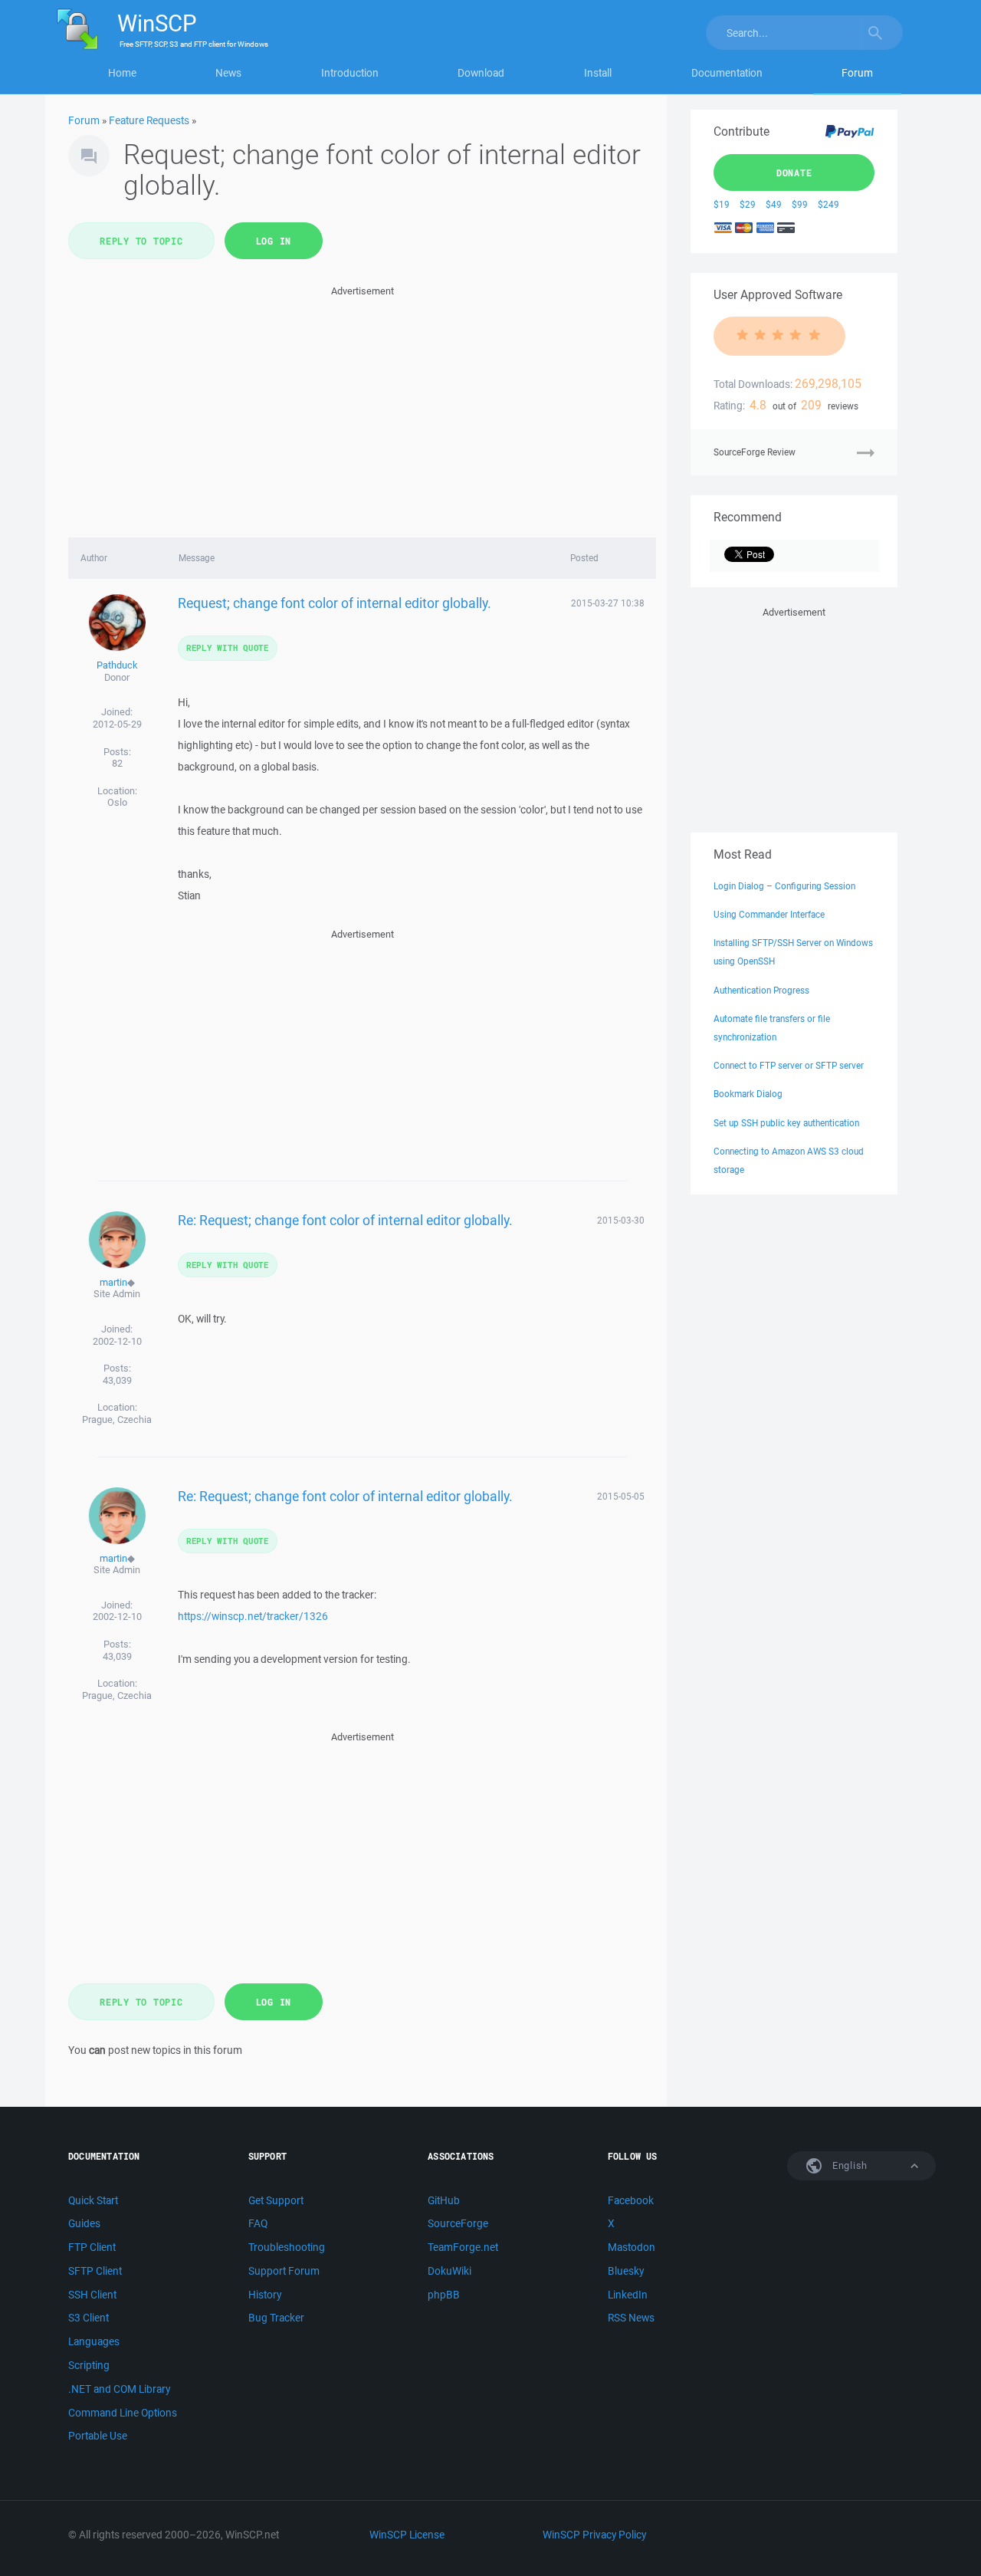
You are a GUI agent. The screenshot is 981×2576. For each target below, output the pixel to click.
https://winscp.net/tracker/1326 (253, 1616)
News (228, 73)
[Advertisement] (362, 407)
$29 (748, 204)
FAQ (258, 2223)
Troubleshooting (287, 2247)
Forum (857, 73)
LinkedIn (628, 2295)
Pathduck (117, 665)
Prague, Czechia (117, 1419)
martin (113, 1282)
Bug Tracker (276, 2318)
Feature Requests (149, 120)
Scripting (89, 2365)
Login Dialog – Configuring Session (784, 886)
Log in (274, 241)
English (848, 2165)
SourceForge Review (755, 452)
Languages (94, 2341)
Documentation (727, 73)
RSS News (631, 2318)
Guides (84, 2223)
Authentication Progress (761, 990)
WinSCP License (407, 2535)
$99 (800, 204)
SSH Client (92, 2295)
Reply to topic (141, 241)
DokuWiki (449, 2271)
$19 (722, 204)
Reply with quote (228, 647)
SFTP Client (95, 2271)
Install (598, 73)
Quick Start (93, 2200)
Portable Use (98, 2436)
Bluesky (626, 2271)
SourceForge (458, 2223)
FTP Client (92, 2247)
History (265, 2295)
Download (481, 73)
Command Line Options (123, 2413)
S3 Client (89, 2318)
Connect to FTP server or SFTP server (789, 1065)
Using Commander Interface (769, 914)
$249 (828, 204)
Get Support (276, 2200)
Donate (794, 172)
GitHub (444, 2200)
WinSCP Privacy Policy (594, 2535)
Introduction (350, 73)
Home (122, 73)
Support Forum (284, 2271)
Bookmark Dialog (748, 1094)
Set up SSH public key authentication (786, 1123)
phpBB (444, 2295)
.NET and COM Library (119, 2389)
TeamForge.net (463, 2247)
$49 (774, 204)
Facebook (631, 2200)
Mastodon (632, 2247)
